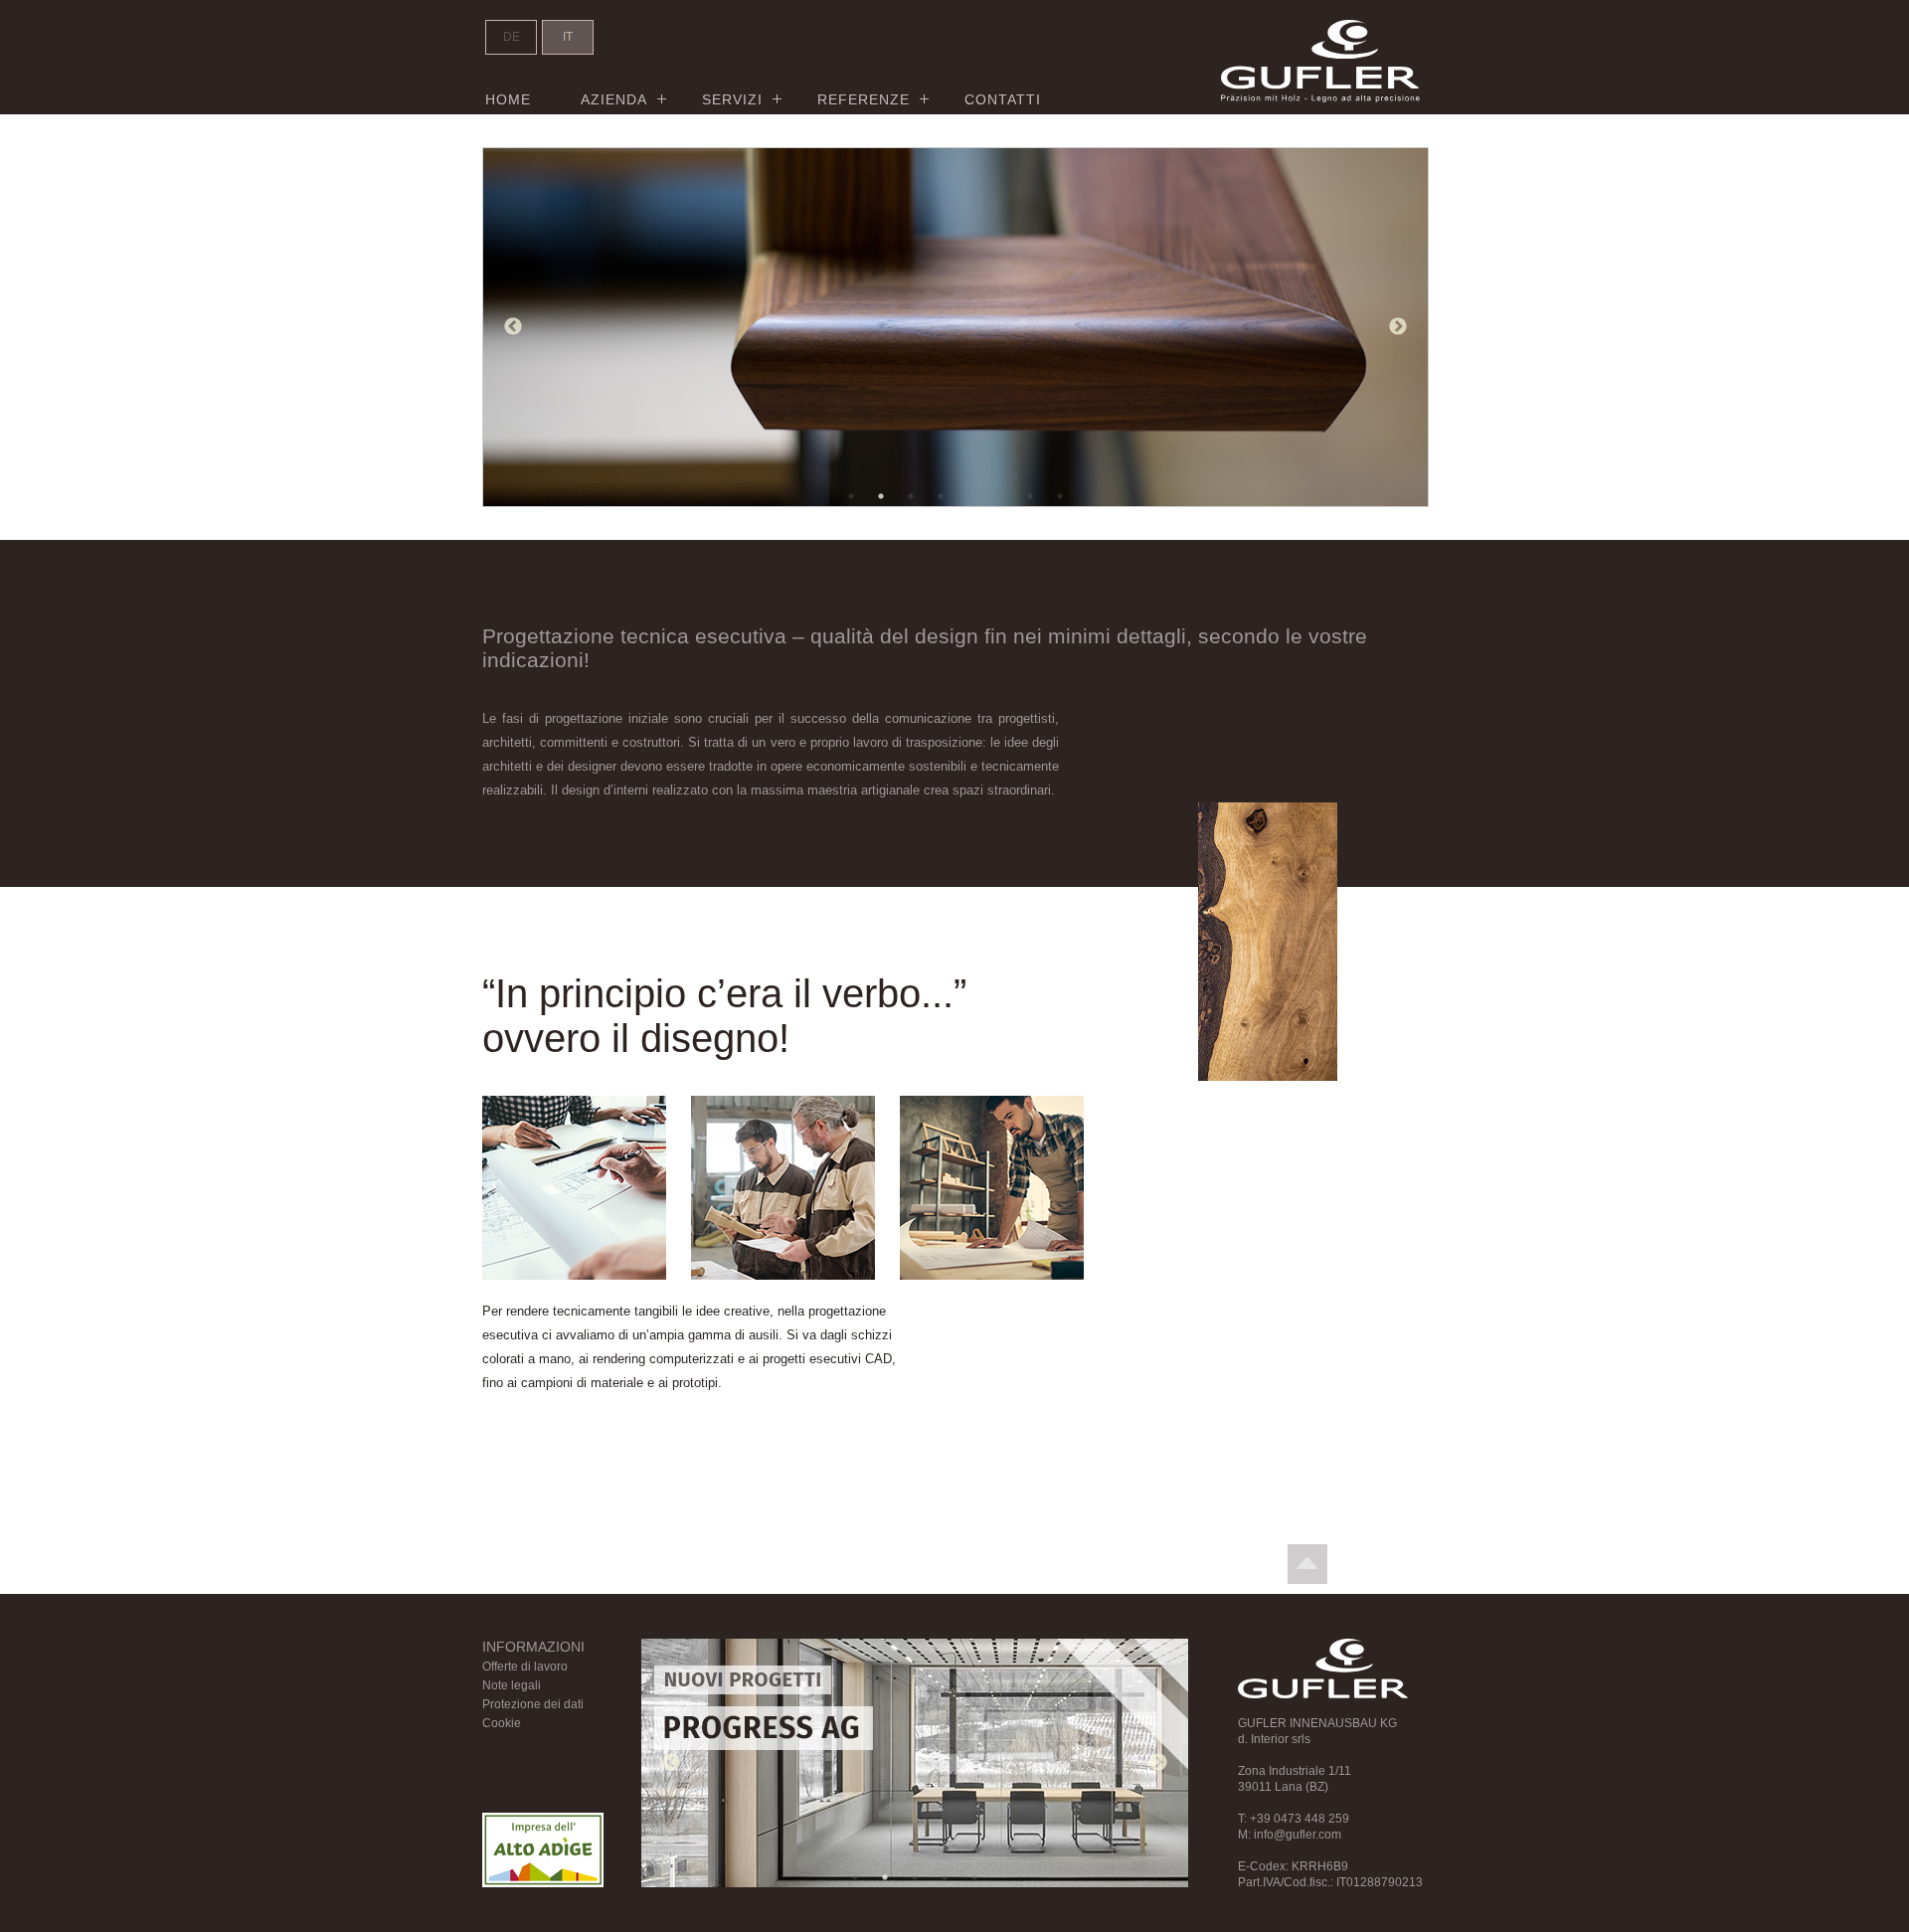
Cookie (502, 1723)
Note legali (512, 1685)
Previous (513, 327)
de (512, 37)
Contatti (1003, 99)
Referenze (864, 99)
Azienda (614, 99)
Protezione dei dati (533, 1704)
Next (1398, 327)
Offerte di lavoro (525, 1667)
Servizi (732, 99)
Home (508, 99)
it (568, 37)
